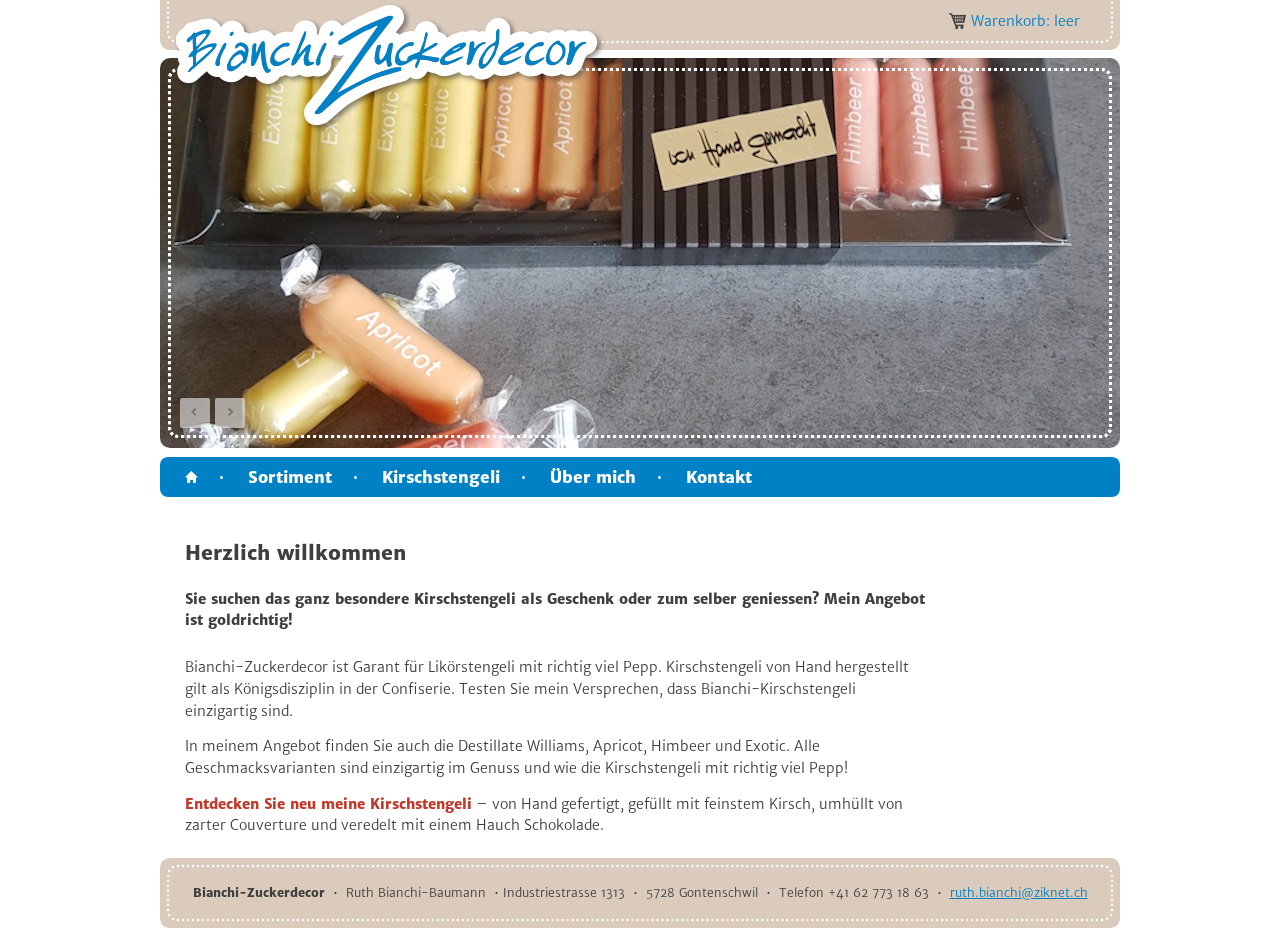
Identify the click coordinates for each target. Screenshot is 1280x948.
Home (191, 477)
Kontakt (719, 477)
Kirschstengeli (441, 477)
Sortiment (290, 477)
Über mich (593, 477)
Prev (195, 413)
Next (230, 413)
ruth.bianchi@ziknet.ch (1019, 892)
